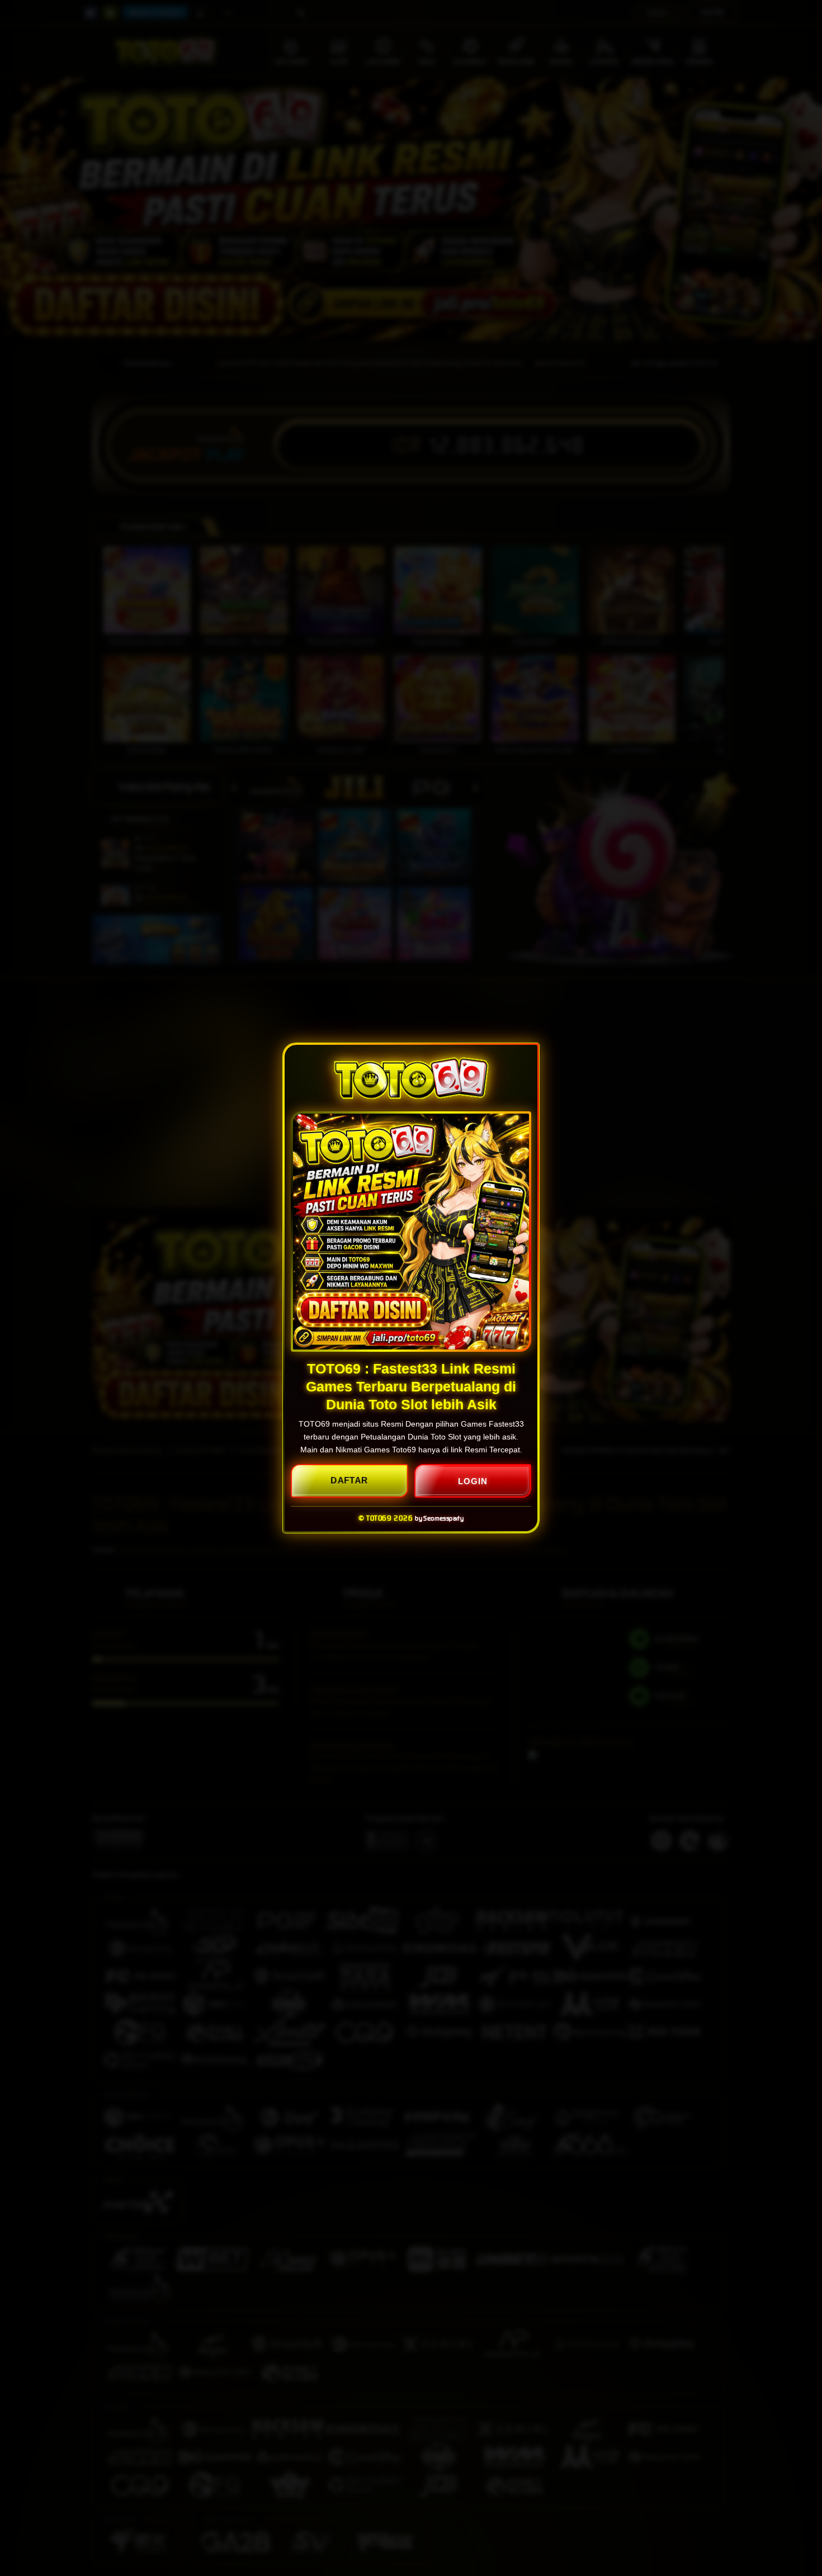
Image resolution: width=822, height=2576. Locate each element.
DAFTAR (349, 1481)
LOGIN (473, 1481)
